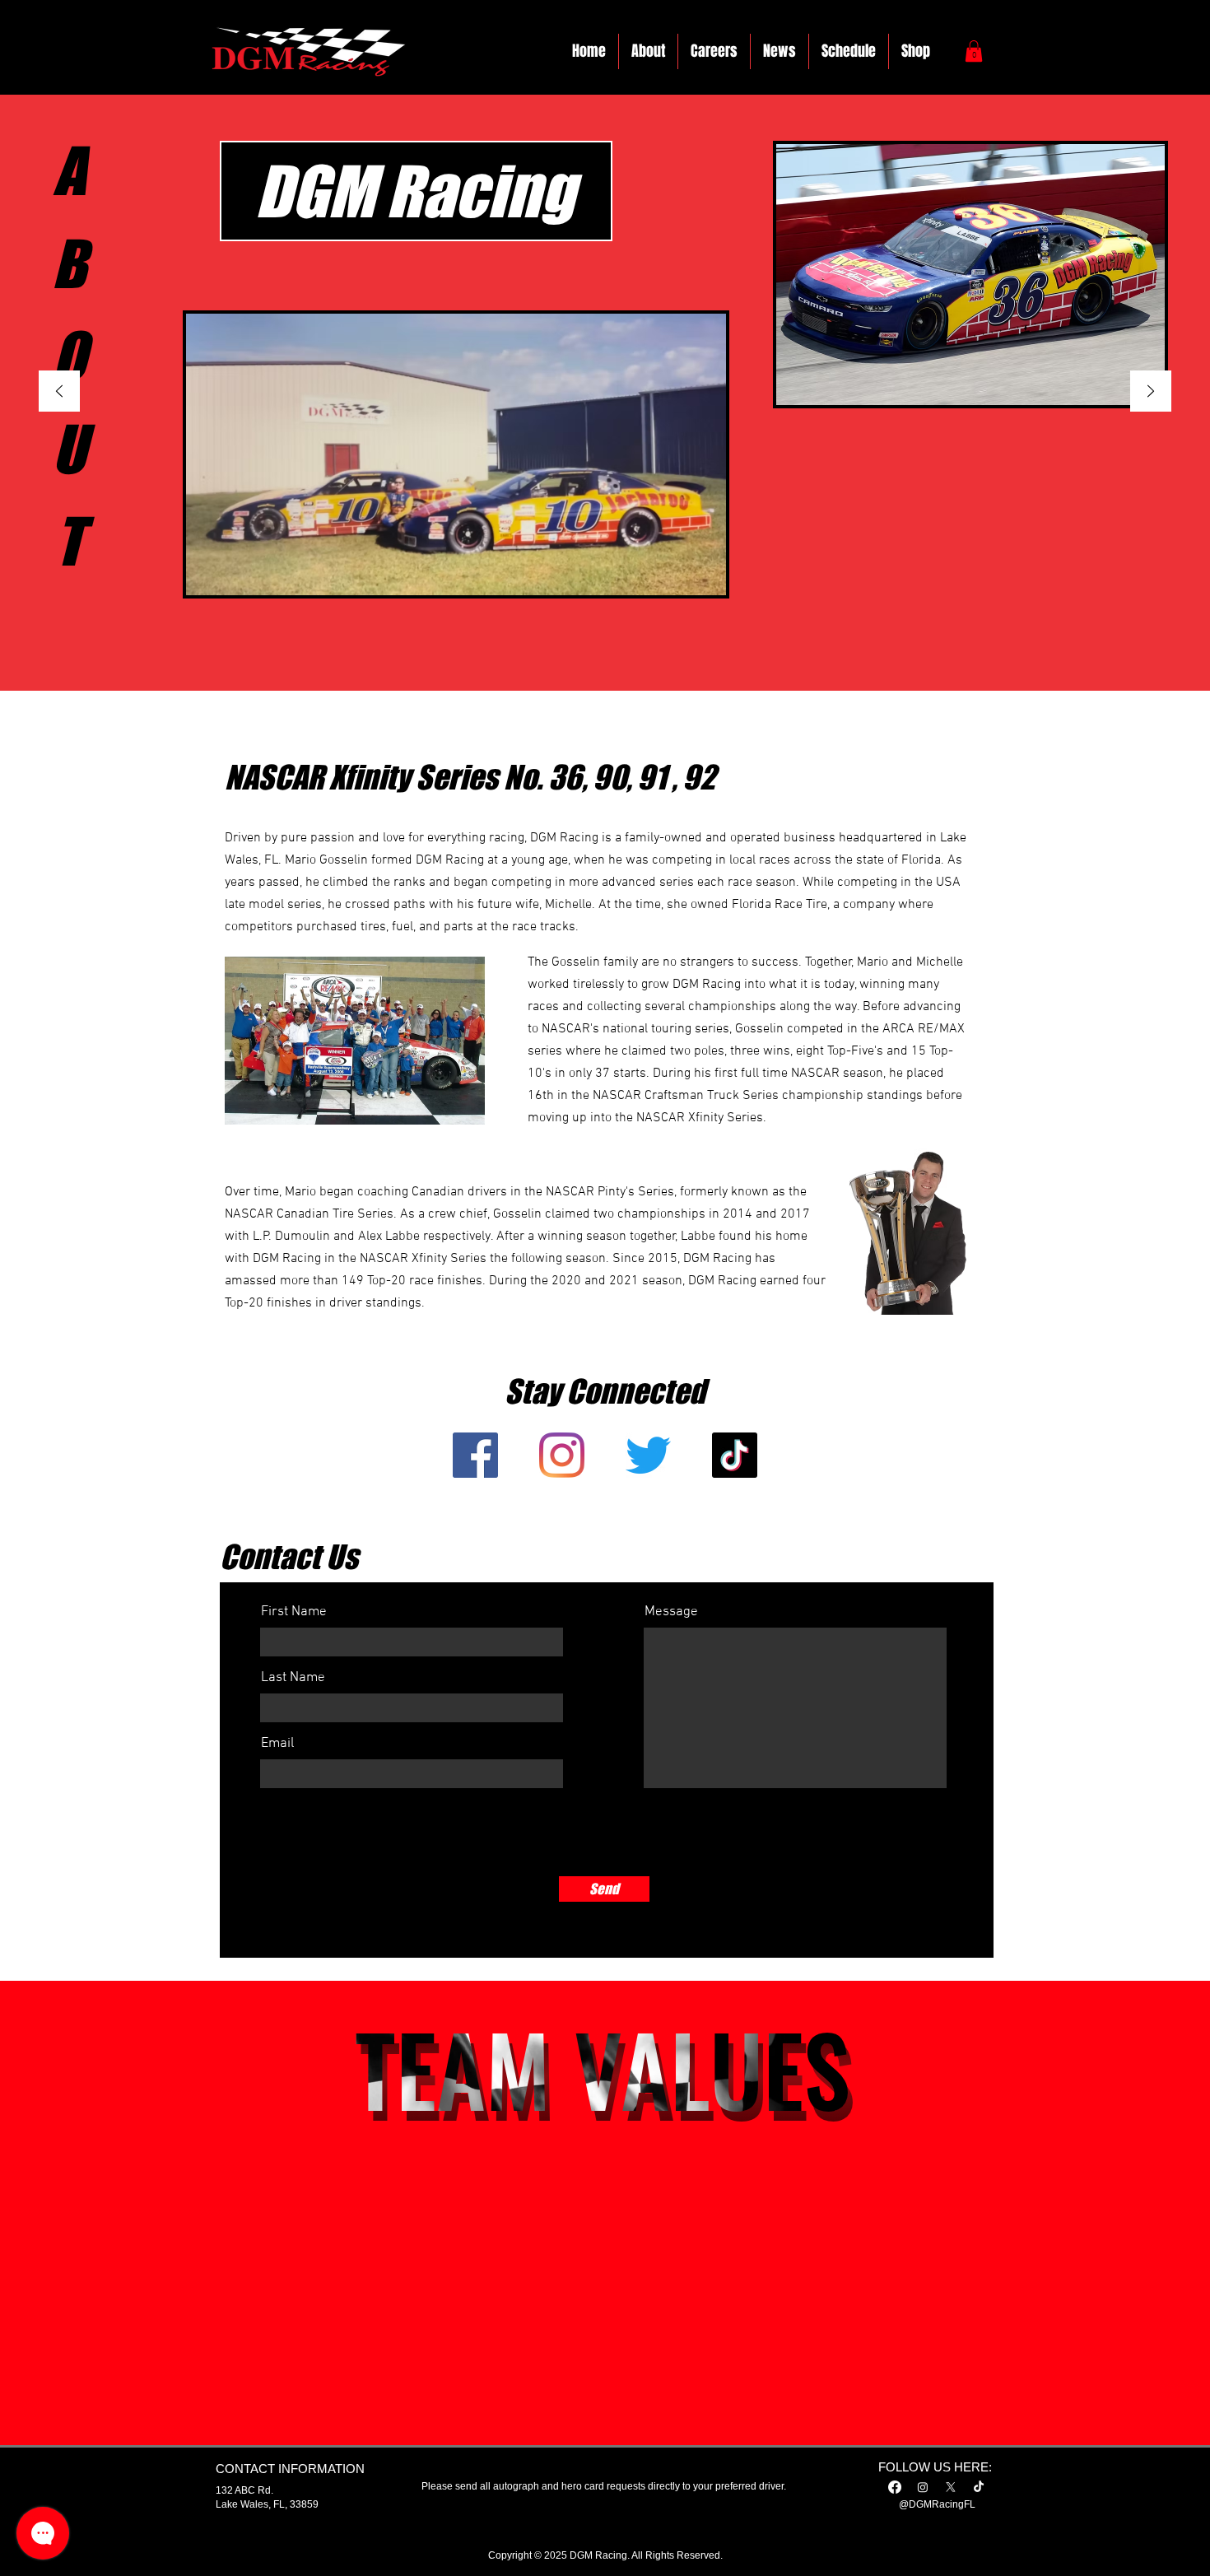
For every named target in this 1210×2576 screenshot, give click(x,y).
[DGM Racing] (475, 1455)
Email (277, 1744)
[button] (974, 51)
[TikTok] (735, 1455)
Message (671, 1612)
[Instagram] (923, 2487)
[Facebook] (895, 2487)
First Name (294, 1612)
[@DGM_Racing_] (562, 1455)
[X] (951, 2487)
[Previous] (59, 392)
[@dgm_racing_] (648, 1455)
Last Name (293, 1678)
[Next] (1151, 392)
